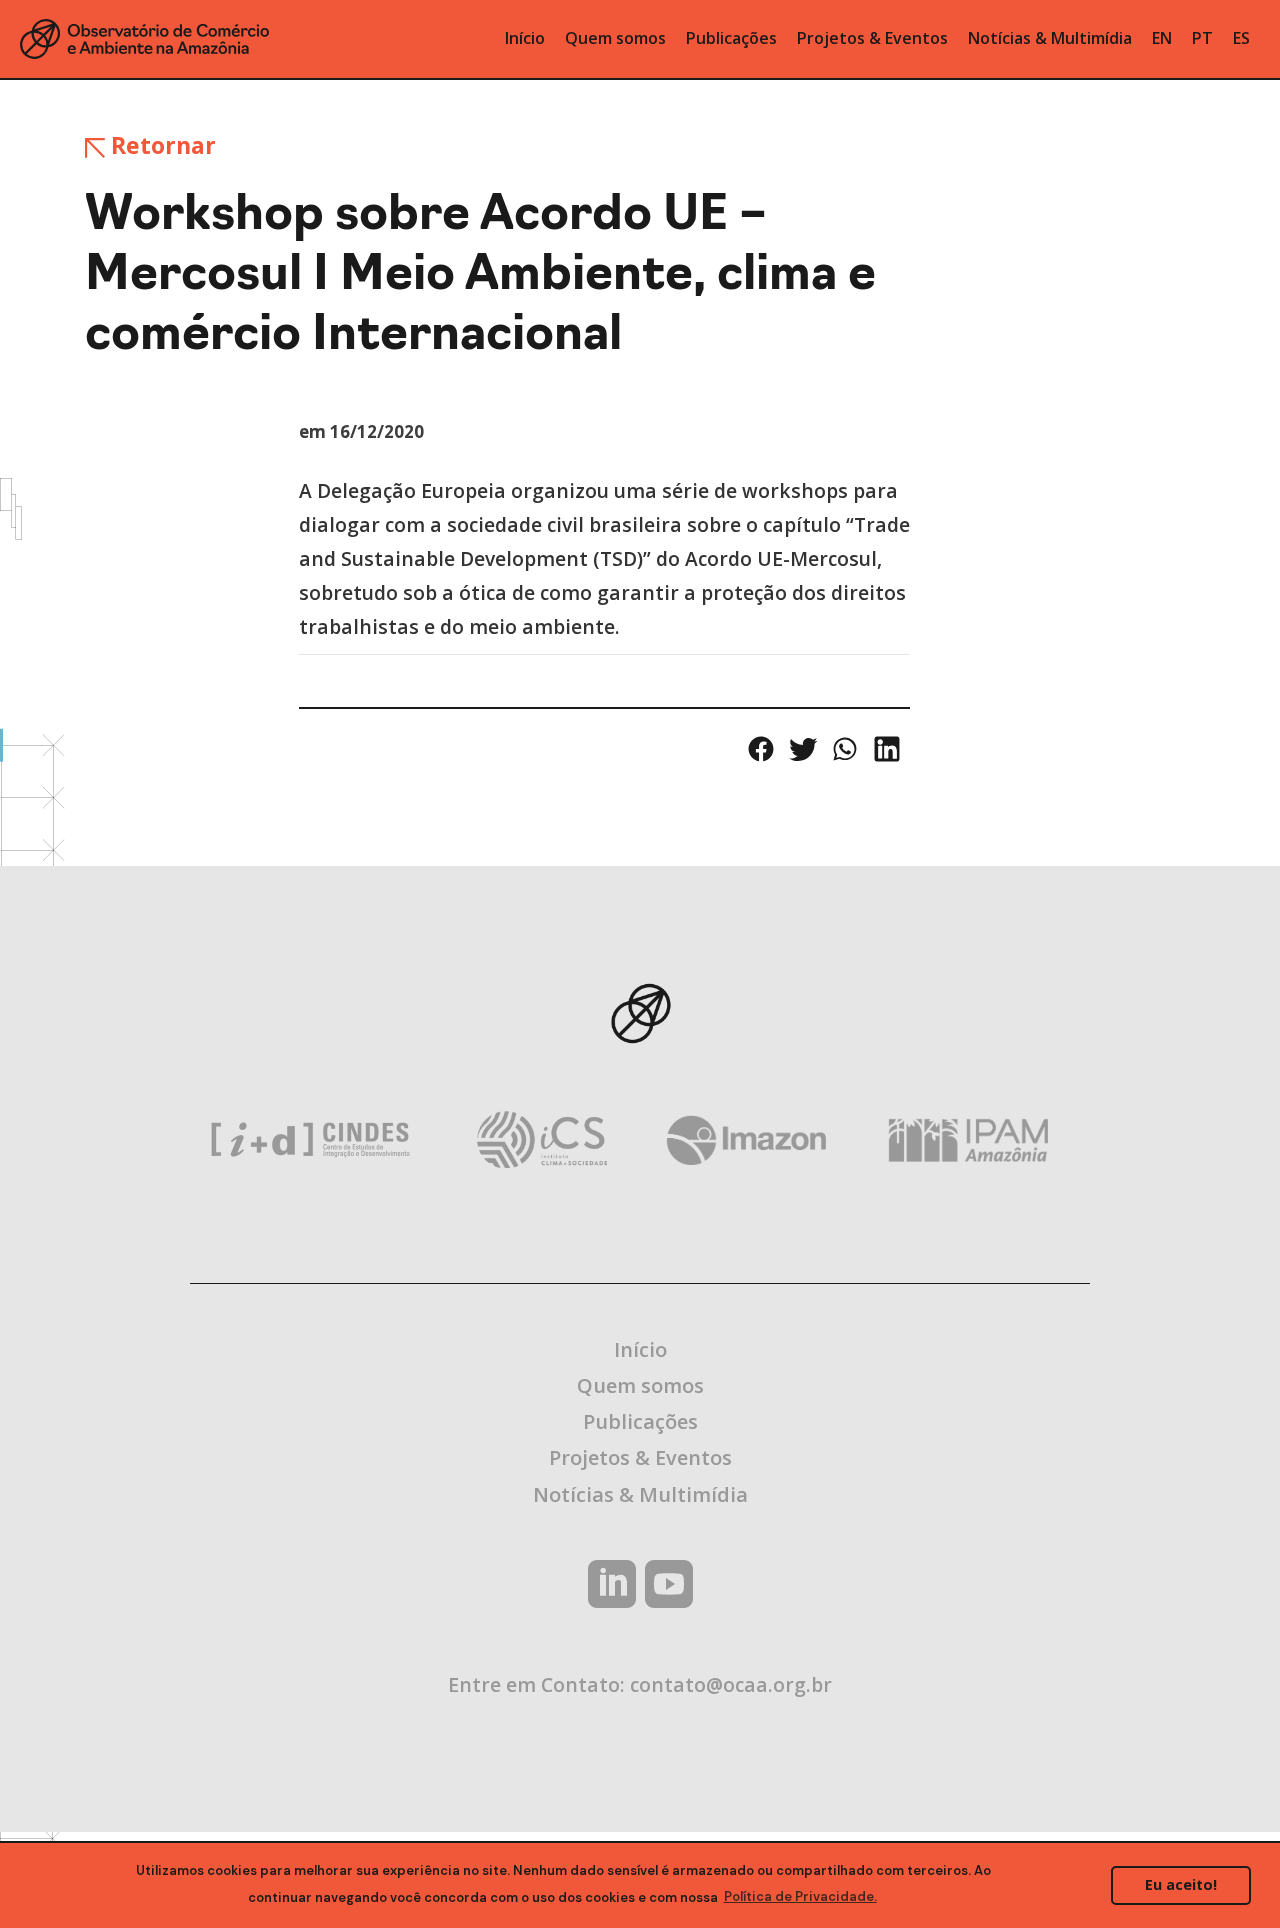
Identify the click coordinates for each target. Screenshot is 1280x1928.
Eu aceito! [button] (1181, 1884)
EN (1162, 38)
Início (640, 1349)
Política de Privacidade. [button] (800, 1896)
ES (1241, 38)
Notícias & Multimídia (640, 1494)
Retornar (160, 145)
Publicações (640, 1421)
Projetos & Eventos (640, 1457)
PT (1202, 38)
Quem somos (640, 1385)
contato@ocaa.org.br (731, 1684)
